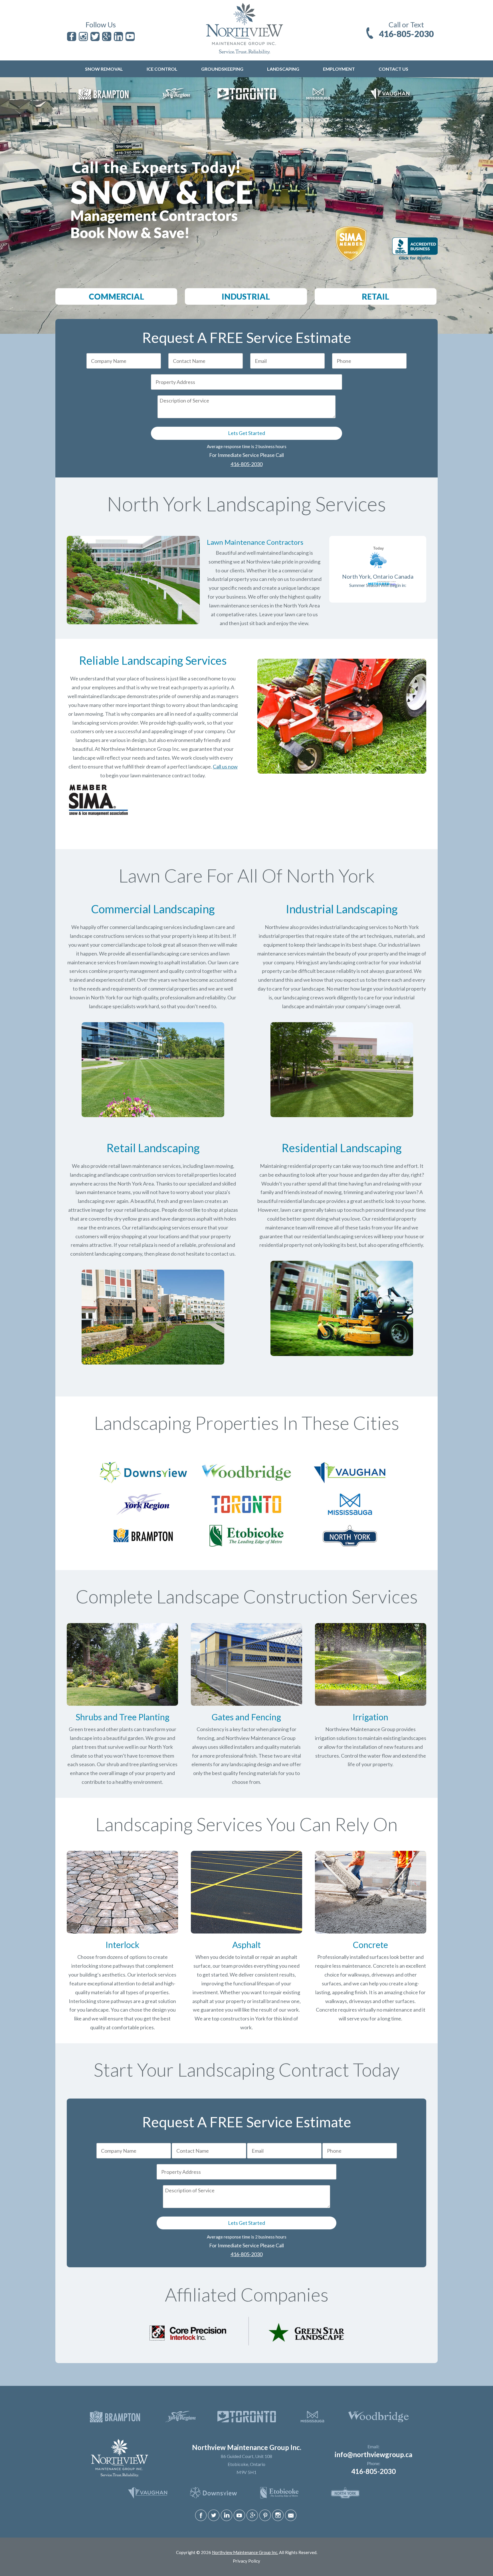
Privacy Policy (246, 2561)
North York (103, 997)
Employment (339, 69)
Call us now (225, 767)
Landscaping (283, 69)
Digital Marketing (234, 2557)
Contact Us (393, 69)
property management (134, 971)
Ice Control (162, 69)
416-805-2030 (406, 34)
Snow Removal (104, 69)
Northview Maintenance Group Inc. (245, 2552)
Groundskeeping (222, 69)
